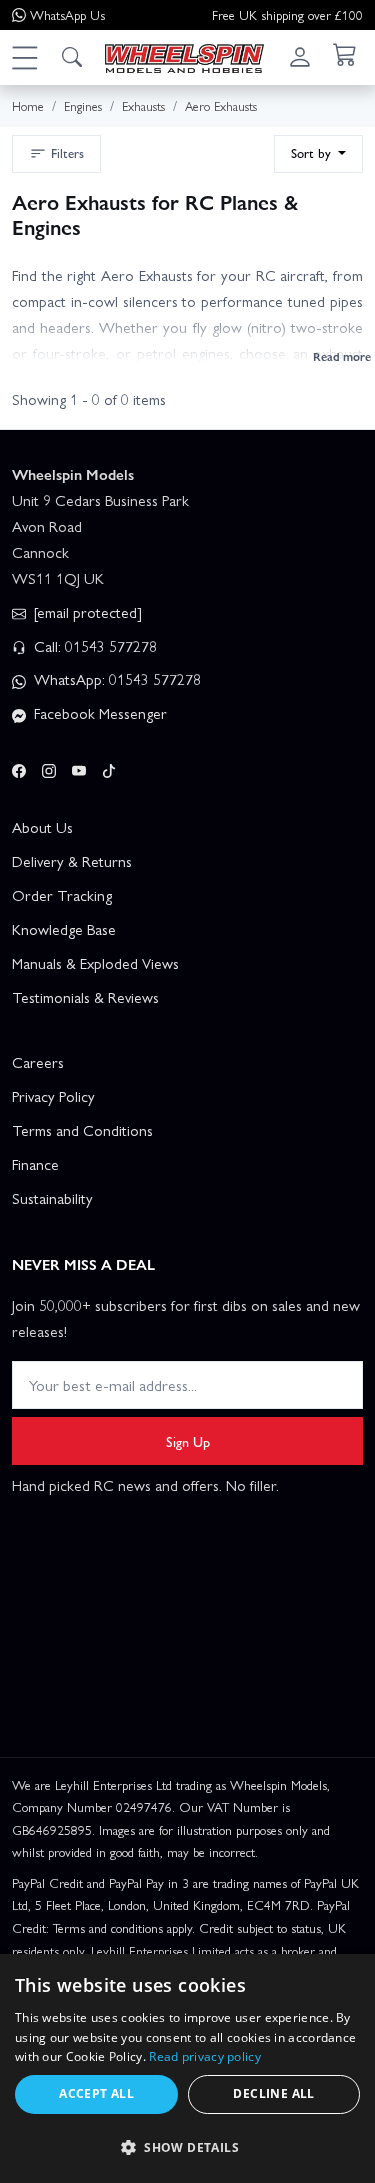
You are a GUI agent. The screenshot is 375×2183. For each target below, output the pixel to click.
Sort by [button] (313, 152)
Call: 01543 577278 (93, 646)
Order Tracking (62, 895)
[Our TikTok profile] (109, 767)
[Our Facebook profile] (19, 767)
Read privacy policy (205, 2056)
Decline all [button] (273, 2093)
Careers (38, 1062)
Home (28, 105)
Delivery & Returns (72, 861)
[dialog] (187, 2068)
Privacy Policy (53, 1096)
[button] (24, 57)
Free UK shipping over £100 (287, 14)
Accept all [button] (96, 2093)
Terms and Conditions (82, 1130)
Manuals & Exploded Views (95, 963)
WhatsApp (67, 14)
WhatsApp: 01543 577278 (115, 679)
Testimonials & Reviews (85, 997)
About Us (42, 827)
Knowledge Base (64, 929)
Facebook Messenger (98, 713)
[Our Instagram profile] (49, 767)
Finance (35, 1164)
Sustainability (52, 1198)
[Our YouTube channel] (79, 767)
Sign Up (188, 1441)
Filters (67, 152)
